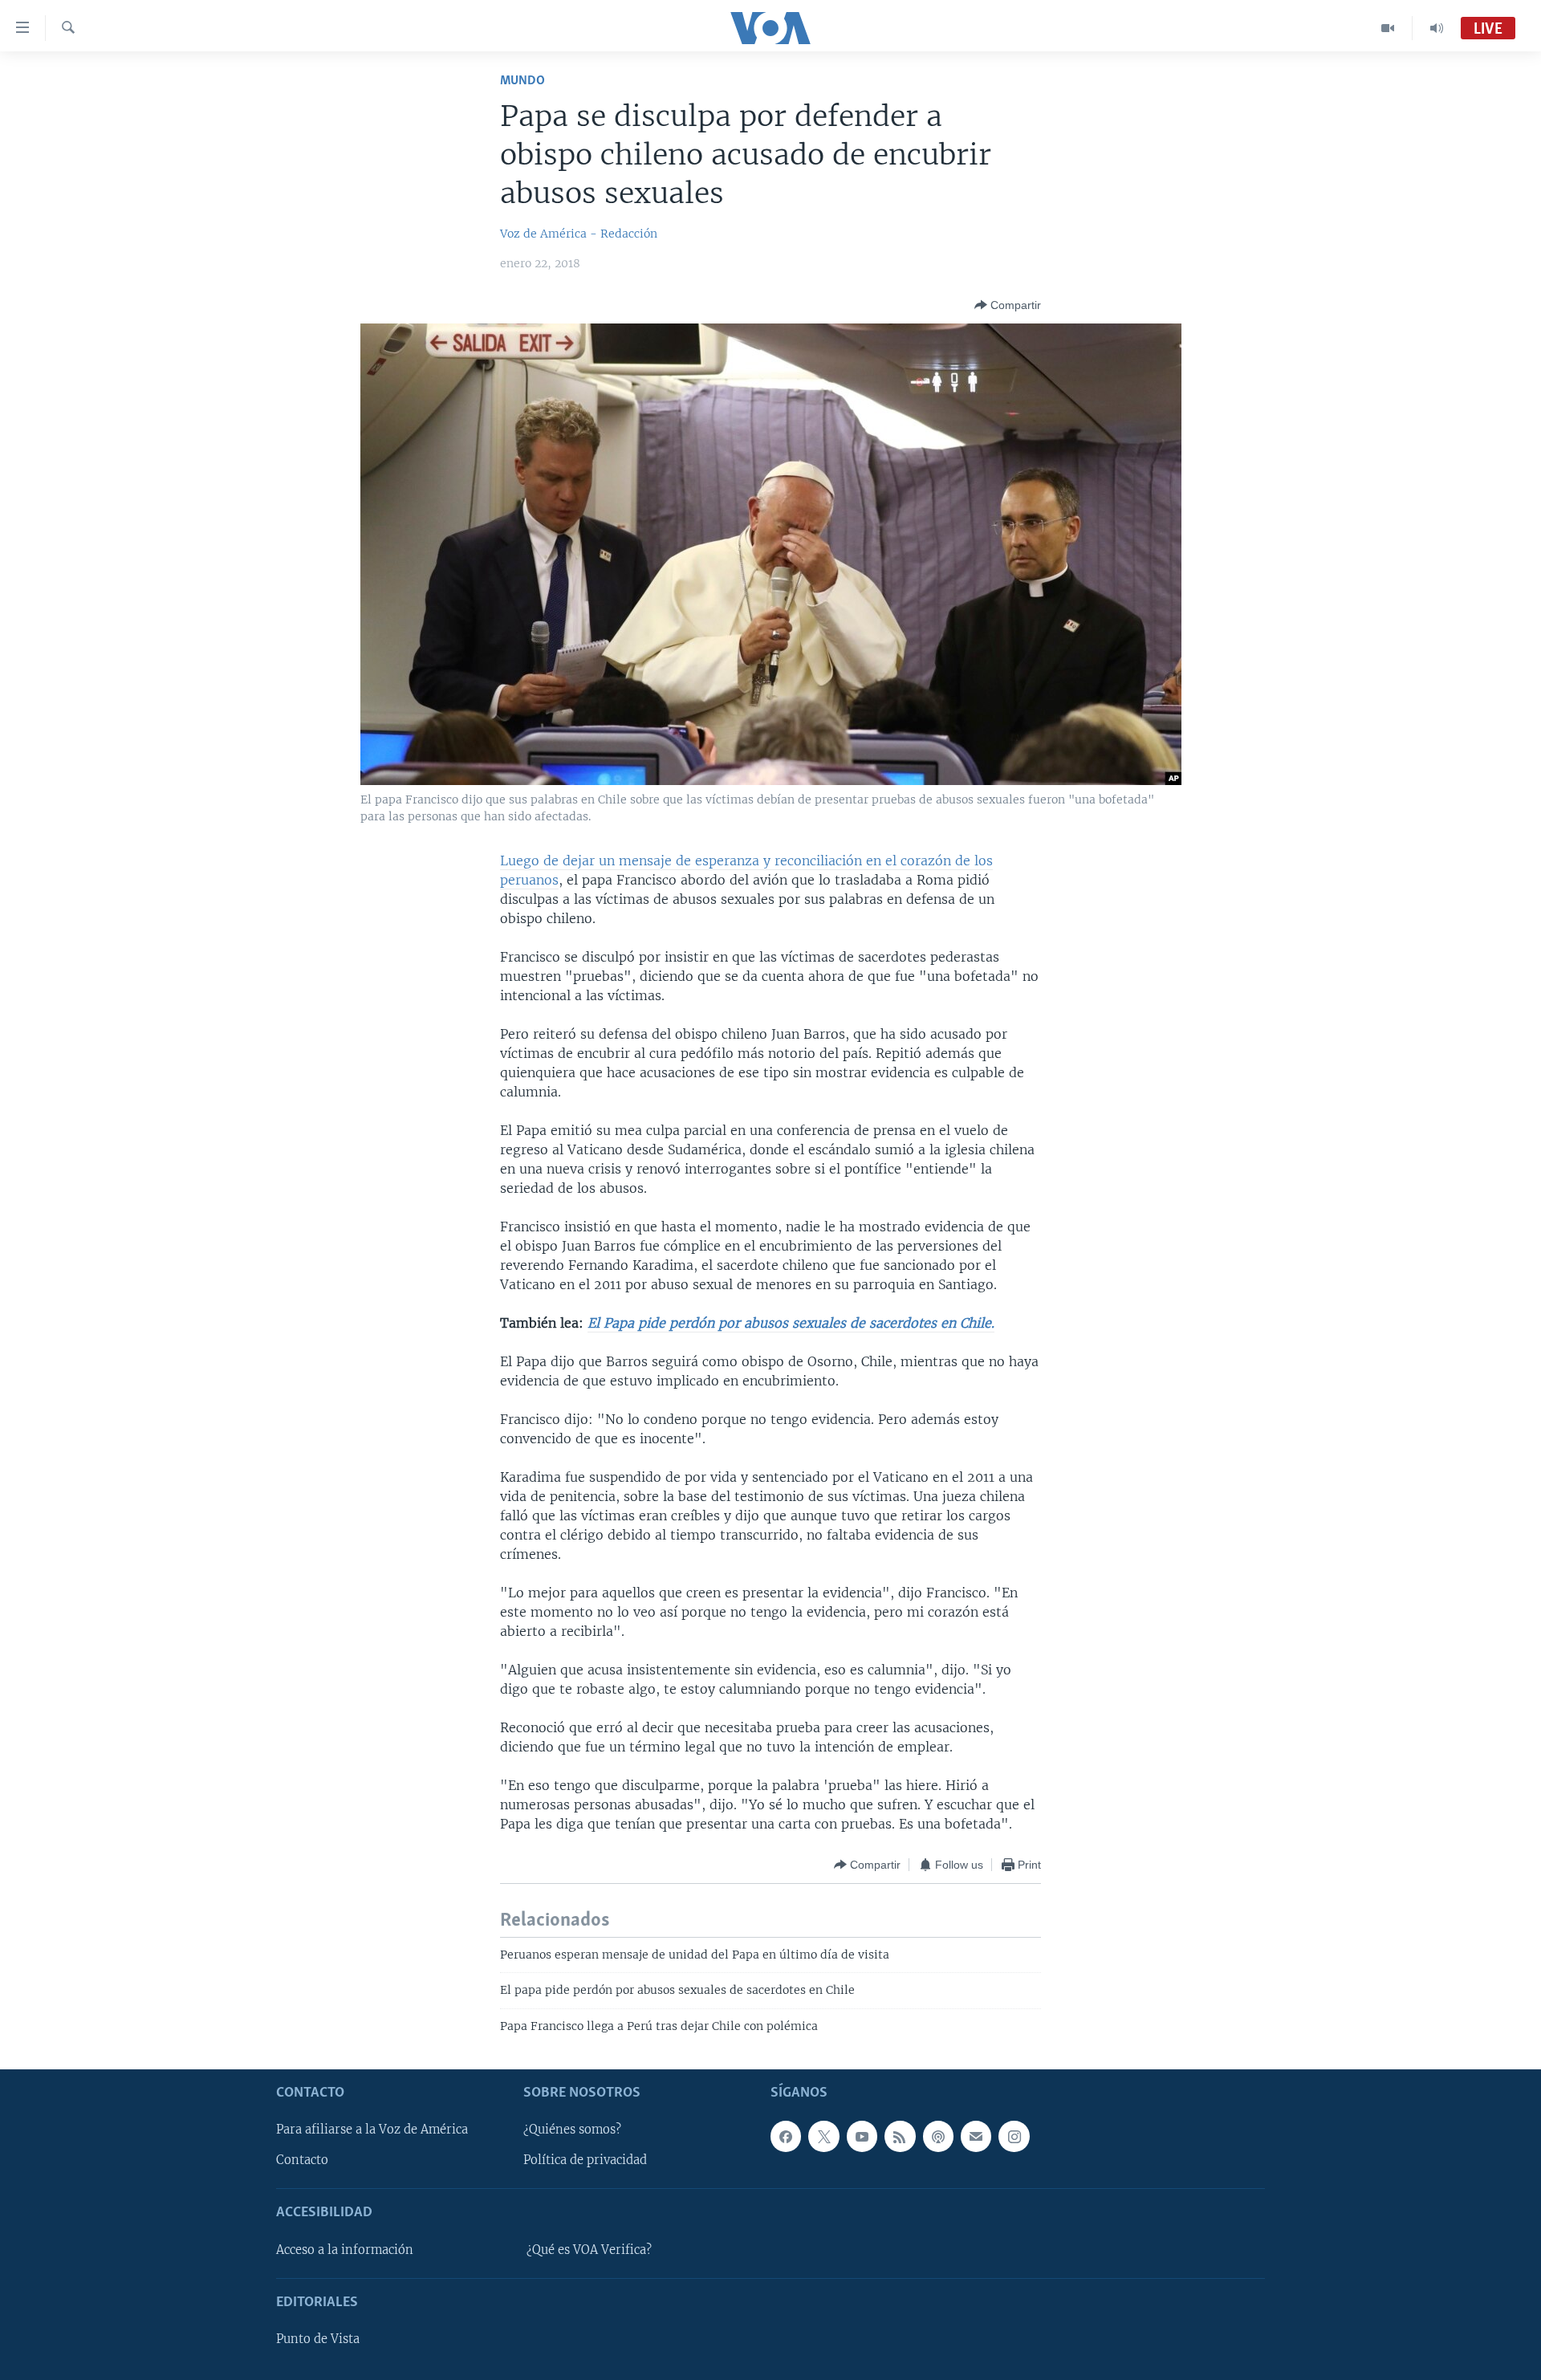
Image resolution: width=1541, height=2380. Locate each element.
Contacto (302, 2160)
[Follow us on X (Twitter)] (823, 2136)
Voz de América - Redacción (579, 234)
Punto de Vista (318, 2339)
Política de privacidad (585, 2160)
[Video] (1388, 28)
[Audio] (1437, 28)
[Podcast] (938, 2136)
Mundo (522, 81)
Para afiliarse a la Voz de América (372, 2130)
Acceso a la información (345, 2250)
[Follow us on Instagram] (1014, 2136)
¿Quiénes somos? (572, 2130)
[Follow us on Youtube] (862, 2136)
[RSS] (900, 2136)
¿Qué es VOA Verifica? (589, 2250)
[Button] (1008, 305)
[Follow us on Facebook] (786, 2136)
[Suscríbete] (976, 2136)
